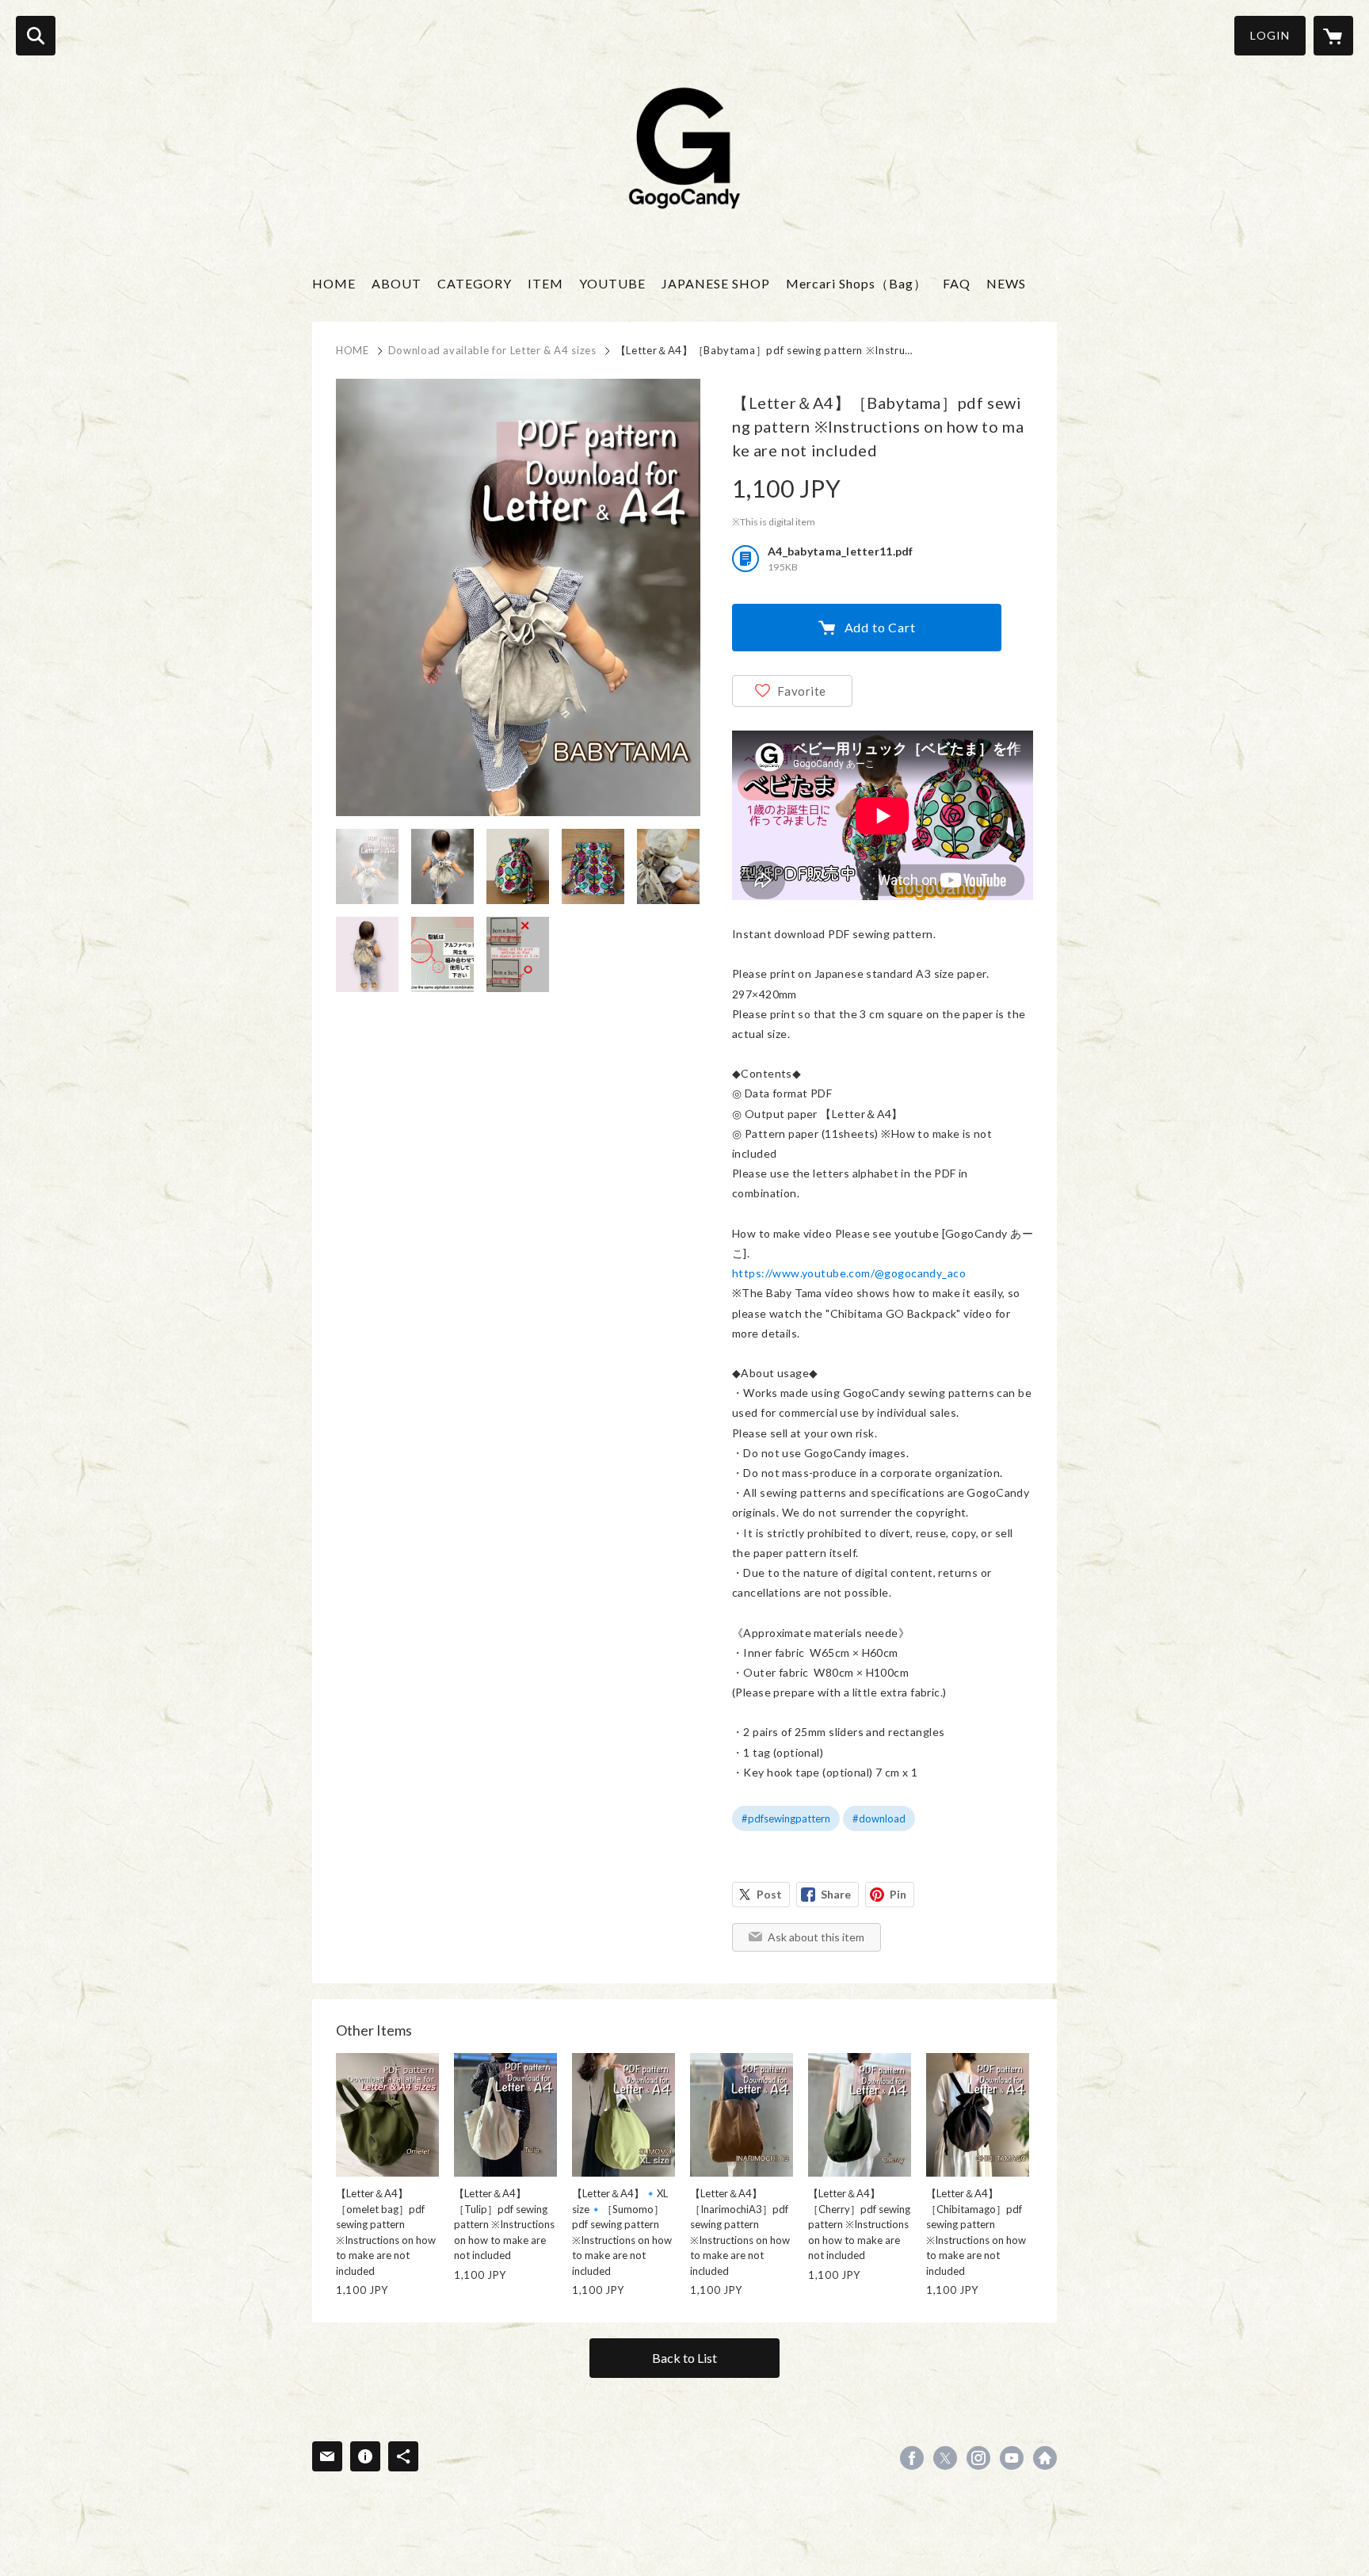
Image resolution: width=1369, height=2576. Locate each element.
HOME (334, 283)
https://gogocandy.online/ (1045, 2458)
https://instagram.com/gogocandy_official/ (978, 2458)
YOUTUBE (612, 283)
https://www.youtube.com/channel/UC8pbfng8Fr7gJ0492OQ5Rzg (1012, 2458)
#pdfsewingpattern (786, 1818)
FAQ (957, 283)
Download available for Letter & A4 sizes (492, 350)
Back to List (684, 2358)
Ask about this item (816, 1937)
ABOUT (397, 283)
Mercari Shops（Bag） (856, 283)
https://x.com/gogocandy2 (945, 2458)
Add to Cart (880, 627)
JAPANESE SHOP (716, 283)
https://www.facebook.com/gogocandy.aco (912, 2458)
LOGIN (1270, 35)
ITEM (545, 283)
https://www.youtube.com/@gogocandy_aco (849, 1273)
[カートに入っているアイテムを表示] (1333, 36)
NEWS (1006, 283)
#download (879, 1818)
